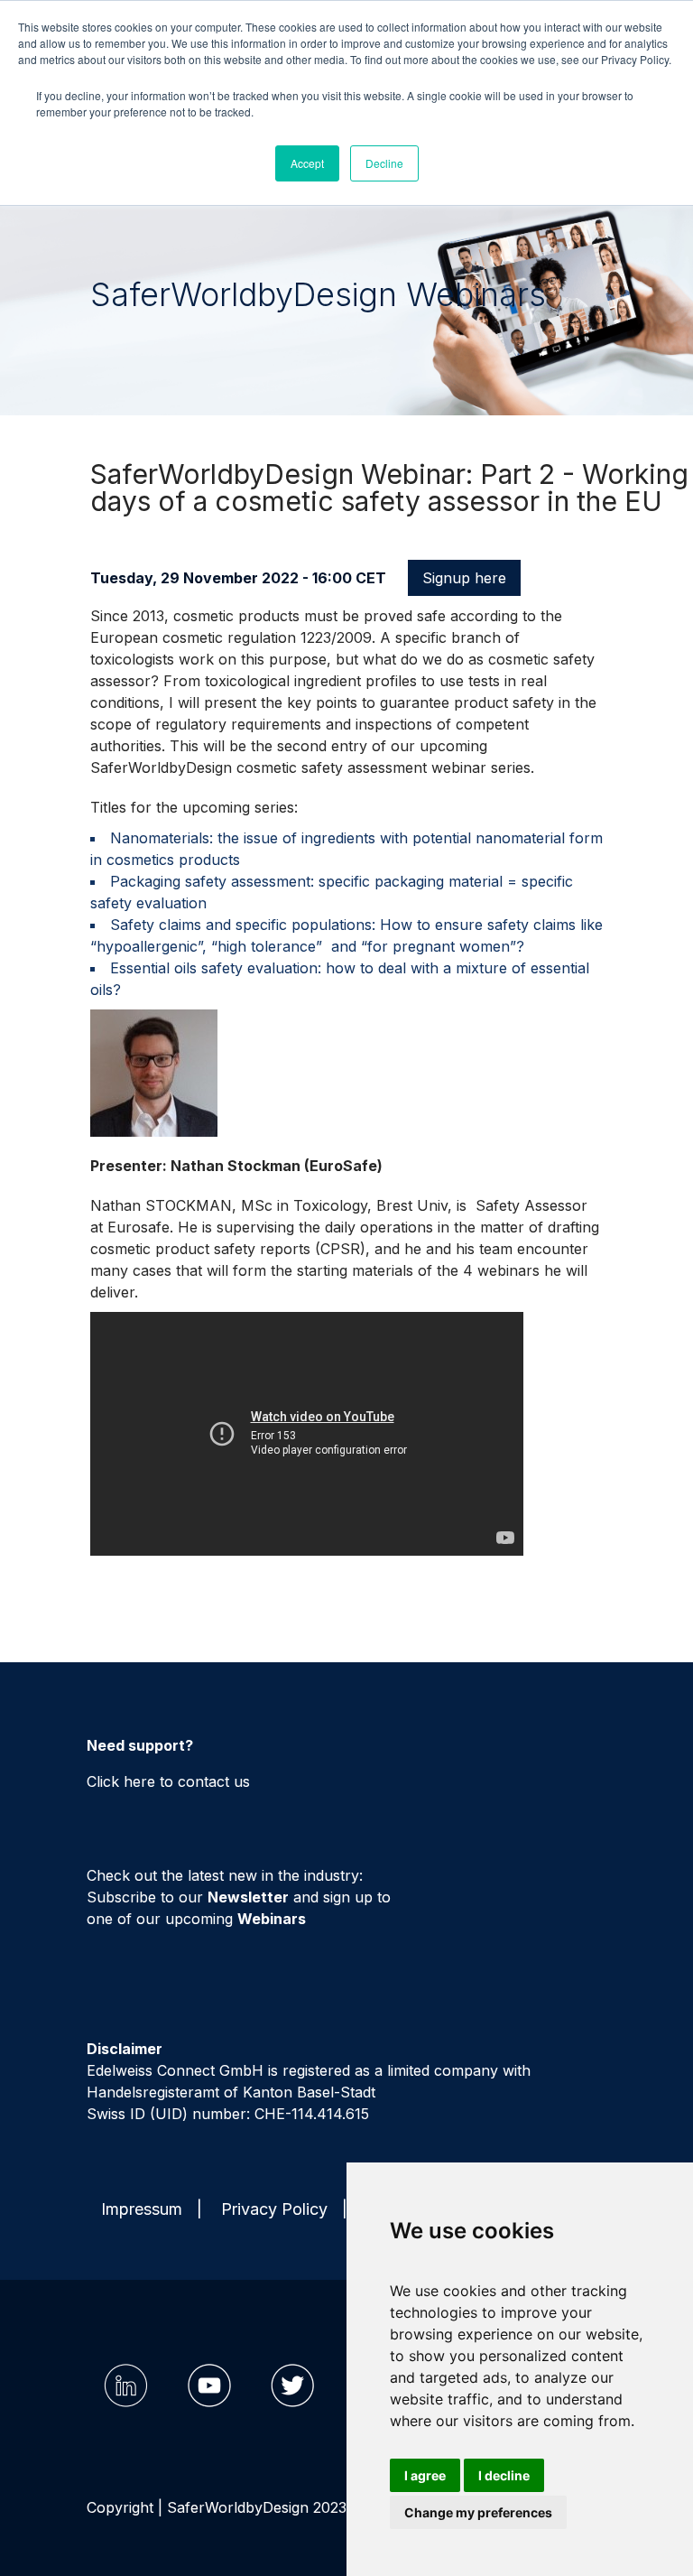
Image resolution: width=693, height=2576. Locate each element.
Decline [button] (384, 163)
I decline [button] (504, 2475)
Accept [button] (307, 163)
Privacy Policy (274, 2209)
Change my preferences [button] (478, 2512)
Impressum (142, 2209)
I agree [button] (425, 2475)
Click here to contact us (168, 1781)
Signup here (464, 578)
